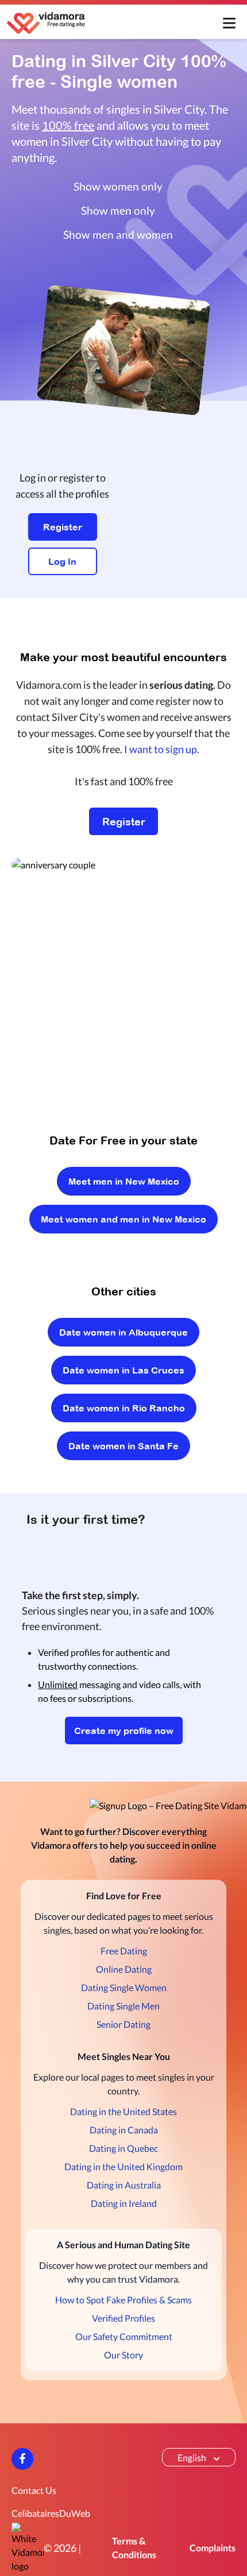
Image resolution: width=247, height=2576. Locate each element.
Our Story (123, 2355)
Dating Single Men (123, 2006)
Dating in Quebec (123, 2148)
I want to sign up (161, 749)
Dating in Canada (124, 2130)
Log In (62, 561)
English (192, 2457)
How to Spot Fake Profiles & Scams (123, 2300)
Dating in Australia (124, 2185)
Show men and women (118, 234)
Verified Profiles (123, 2318)
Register (63, 527)
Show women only (118, 186)
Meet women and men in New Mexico (123, 1219)
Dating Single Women (124, 1987)
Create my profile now (124, 1731)
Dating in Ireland (124, 2203)
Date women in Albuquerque (123, 1332)
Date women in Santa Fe (123, 1446)
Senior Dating (123, 2024)
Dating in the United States (123, 2111)
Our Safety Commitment (124, 2336)
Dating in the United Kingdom (123, 2166)
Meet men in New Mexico (124, 1181)
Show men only (118, 210)
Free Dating (124, 1951)
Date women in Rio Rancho (124, 1408)
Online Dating (124, 1969)
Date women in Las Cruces (123, 1370)
